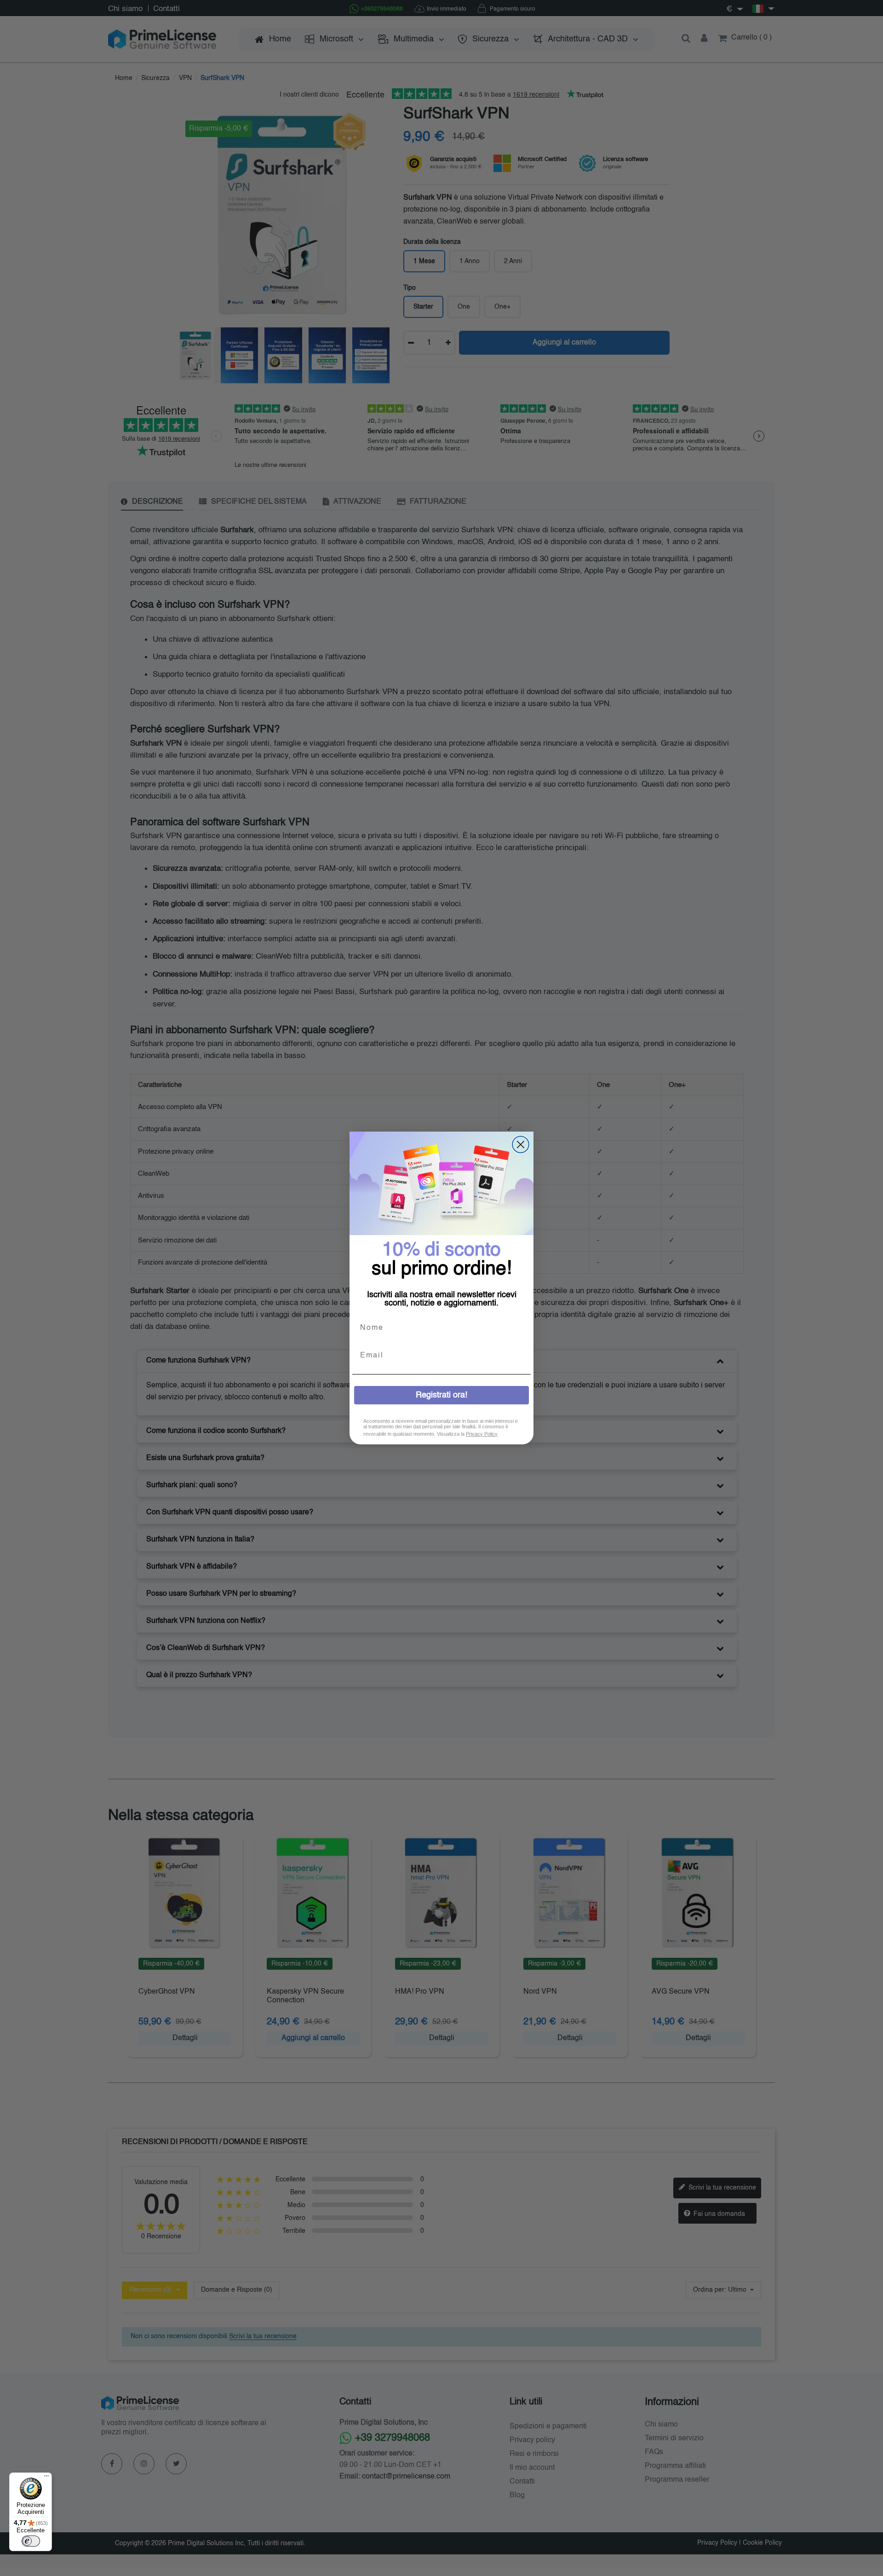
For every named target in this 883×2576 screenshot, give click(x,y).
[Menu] (46, 2478)
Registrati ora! (441, 1395)
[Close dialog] (521, 1144)
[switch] (31, 2541)
